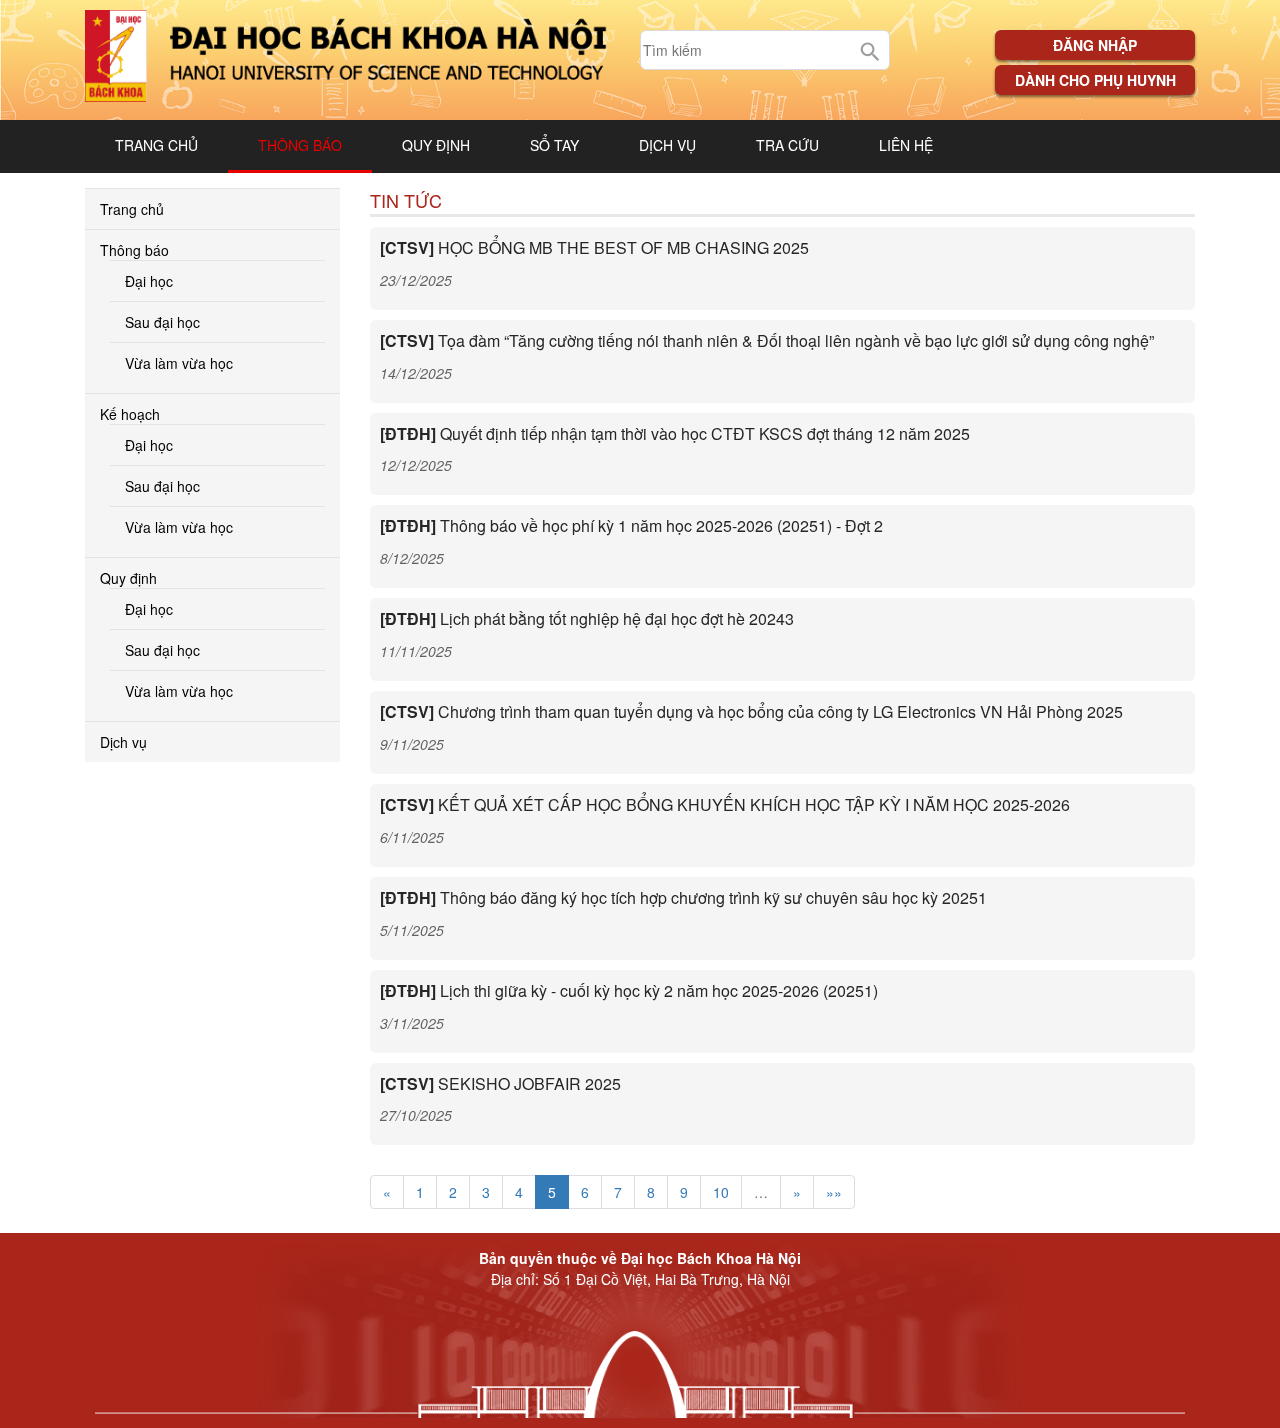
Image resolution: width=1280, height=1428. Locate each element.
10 (721, 1192)
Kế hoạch (130, 414)
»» (834, 1192)
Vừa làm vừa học (179, 363)
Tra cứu (787, 145)
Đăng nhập (1095, 45)
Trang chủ (156, 145)
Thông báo (300, 145)
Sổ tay (554, 145)
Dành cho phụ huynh (1095, 80)
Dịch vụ (667, 145)
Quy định (436, 145)
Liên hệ (906, 145)
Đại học (149, 281)
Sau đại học (162, 322)
